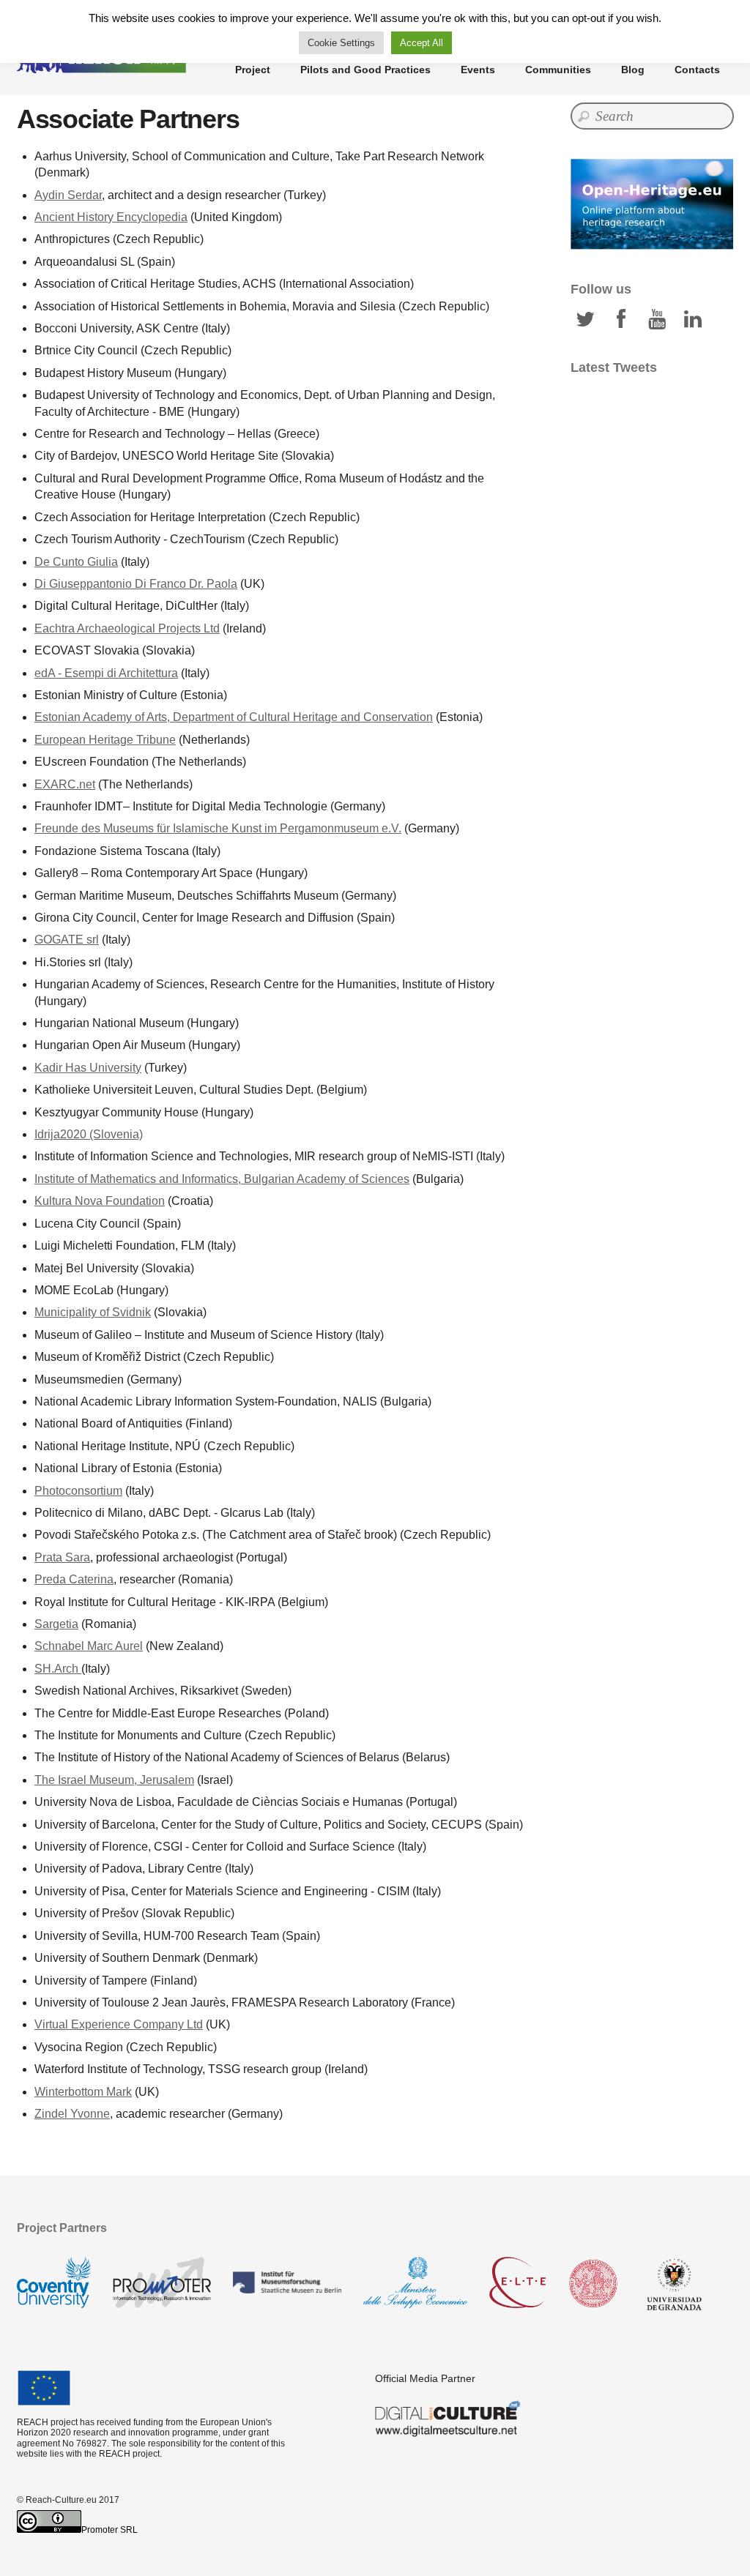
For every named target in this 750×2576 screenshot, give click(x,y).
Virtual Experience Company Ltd (119, 2024)
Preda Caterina (74, 1579)
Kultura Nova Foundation (100, 1201)
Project (253, 70)
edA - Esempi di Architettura (106, 673)
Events (478, 70)
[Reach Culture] (104, 66)
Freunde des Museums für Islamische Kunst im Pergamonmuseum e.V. (218, 828)
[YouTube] (657, 319)
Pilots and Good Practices (365, 70)
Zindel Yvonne (72, 2114)
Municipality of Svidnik (93, 1312)
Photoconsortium (78, 1491)
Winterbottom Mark (83, 2092)
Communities (558, 70)
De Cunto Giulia (76, 562)
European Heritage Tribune (105, 740)
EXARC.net (65, 784)
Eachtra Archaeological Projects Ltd (127, 628)
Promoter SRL (109, 2530)
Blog (633, 70)
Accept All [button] (422, 43)
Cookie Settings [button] (341, 43)
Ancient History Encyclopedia (111, 217)
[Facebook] (621, 319)
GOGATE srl (67, 940)
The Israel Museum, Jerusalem (114, 1780)
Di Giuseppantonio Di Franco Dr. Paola (136, 584)
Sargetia (56, 1624)
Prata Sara (62, 1557)
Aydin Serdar (68, 195)
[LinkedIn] (693, 319)
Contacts (697, 70)
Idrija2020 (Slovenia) (89, 1134)
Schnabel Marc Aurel (89, 1646)
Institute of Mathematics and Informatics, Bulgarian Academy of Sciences (222, 1179)
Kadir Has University (88, 1068)
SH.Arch (58, 1669)
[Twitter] (585, 319)
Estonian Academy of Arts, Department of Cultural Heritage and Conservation (234, 717)
